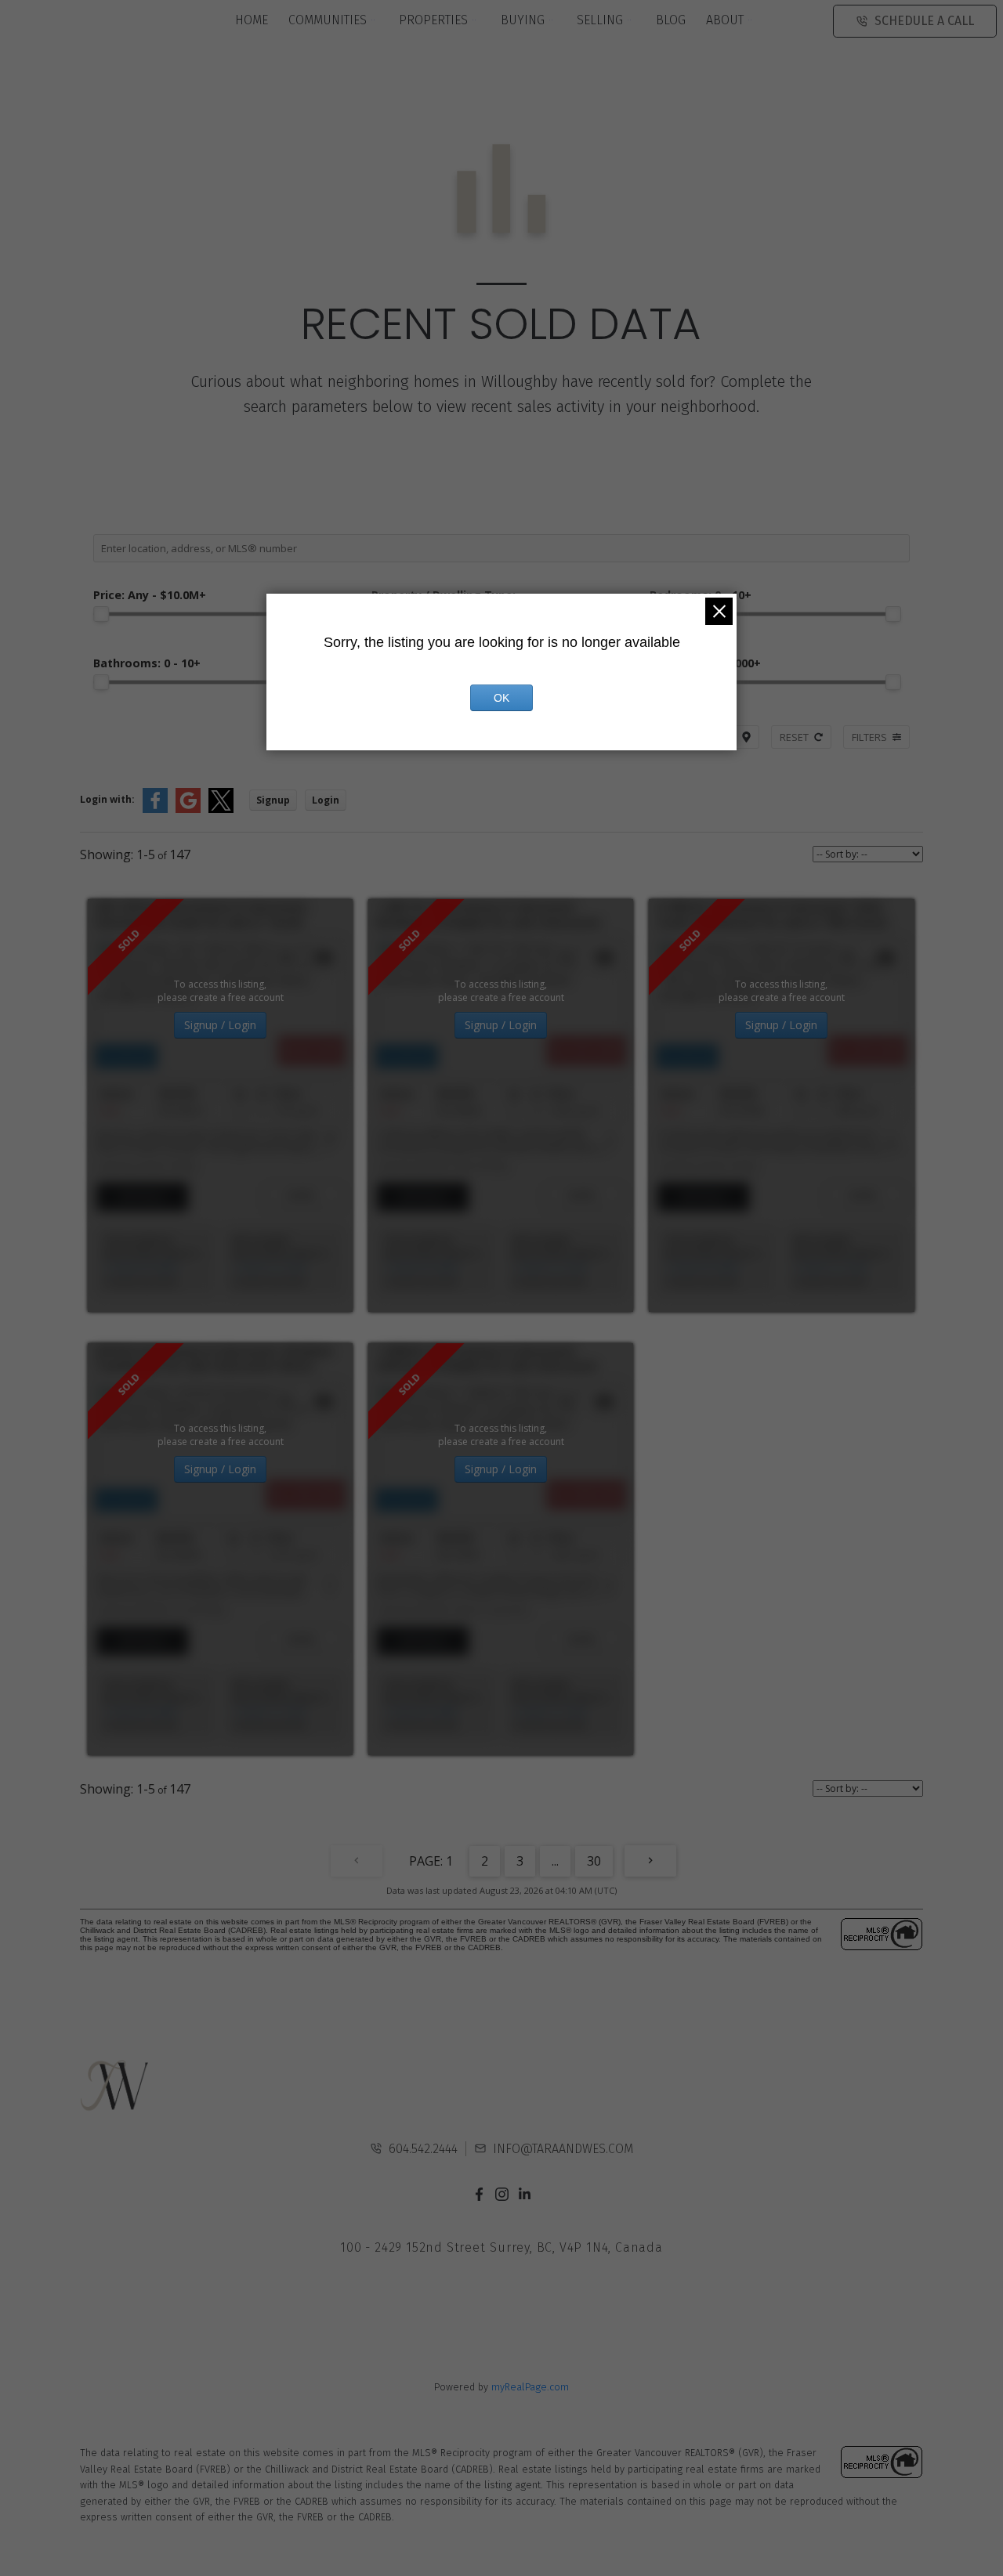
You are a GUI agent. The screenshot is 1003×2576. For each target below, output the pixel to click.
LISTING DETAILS (142, 1197)
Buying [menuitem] (523, 20)
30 (594, 1861)
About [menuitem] (725, 20)
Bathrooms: (147, 663)
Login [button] (326, 800)
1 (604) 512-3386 (269, 1268)
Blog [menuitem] (671, 20)
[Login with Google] (188, 809)
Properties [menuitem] (433, 20)
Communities (328, 20)
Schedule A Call (924, 21)
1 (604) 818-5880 (140, 1268)
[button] (479, 2194)
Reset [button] (794, 737)
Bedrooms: (701, 595)
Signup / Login (220, 1025)
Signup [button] (273, 800)
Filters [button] (869, 737)
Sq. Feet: (705, 663)
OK (501, 698)
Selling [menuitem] (600, 20)
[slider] (101, 614)
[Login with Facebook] (155, 809)
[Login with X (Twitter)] (221, 809)
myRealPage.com (530, 2387)
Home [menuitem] (252, 20)
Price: (150, 595)
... (555, 1861)
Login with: (107, 799)
